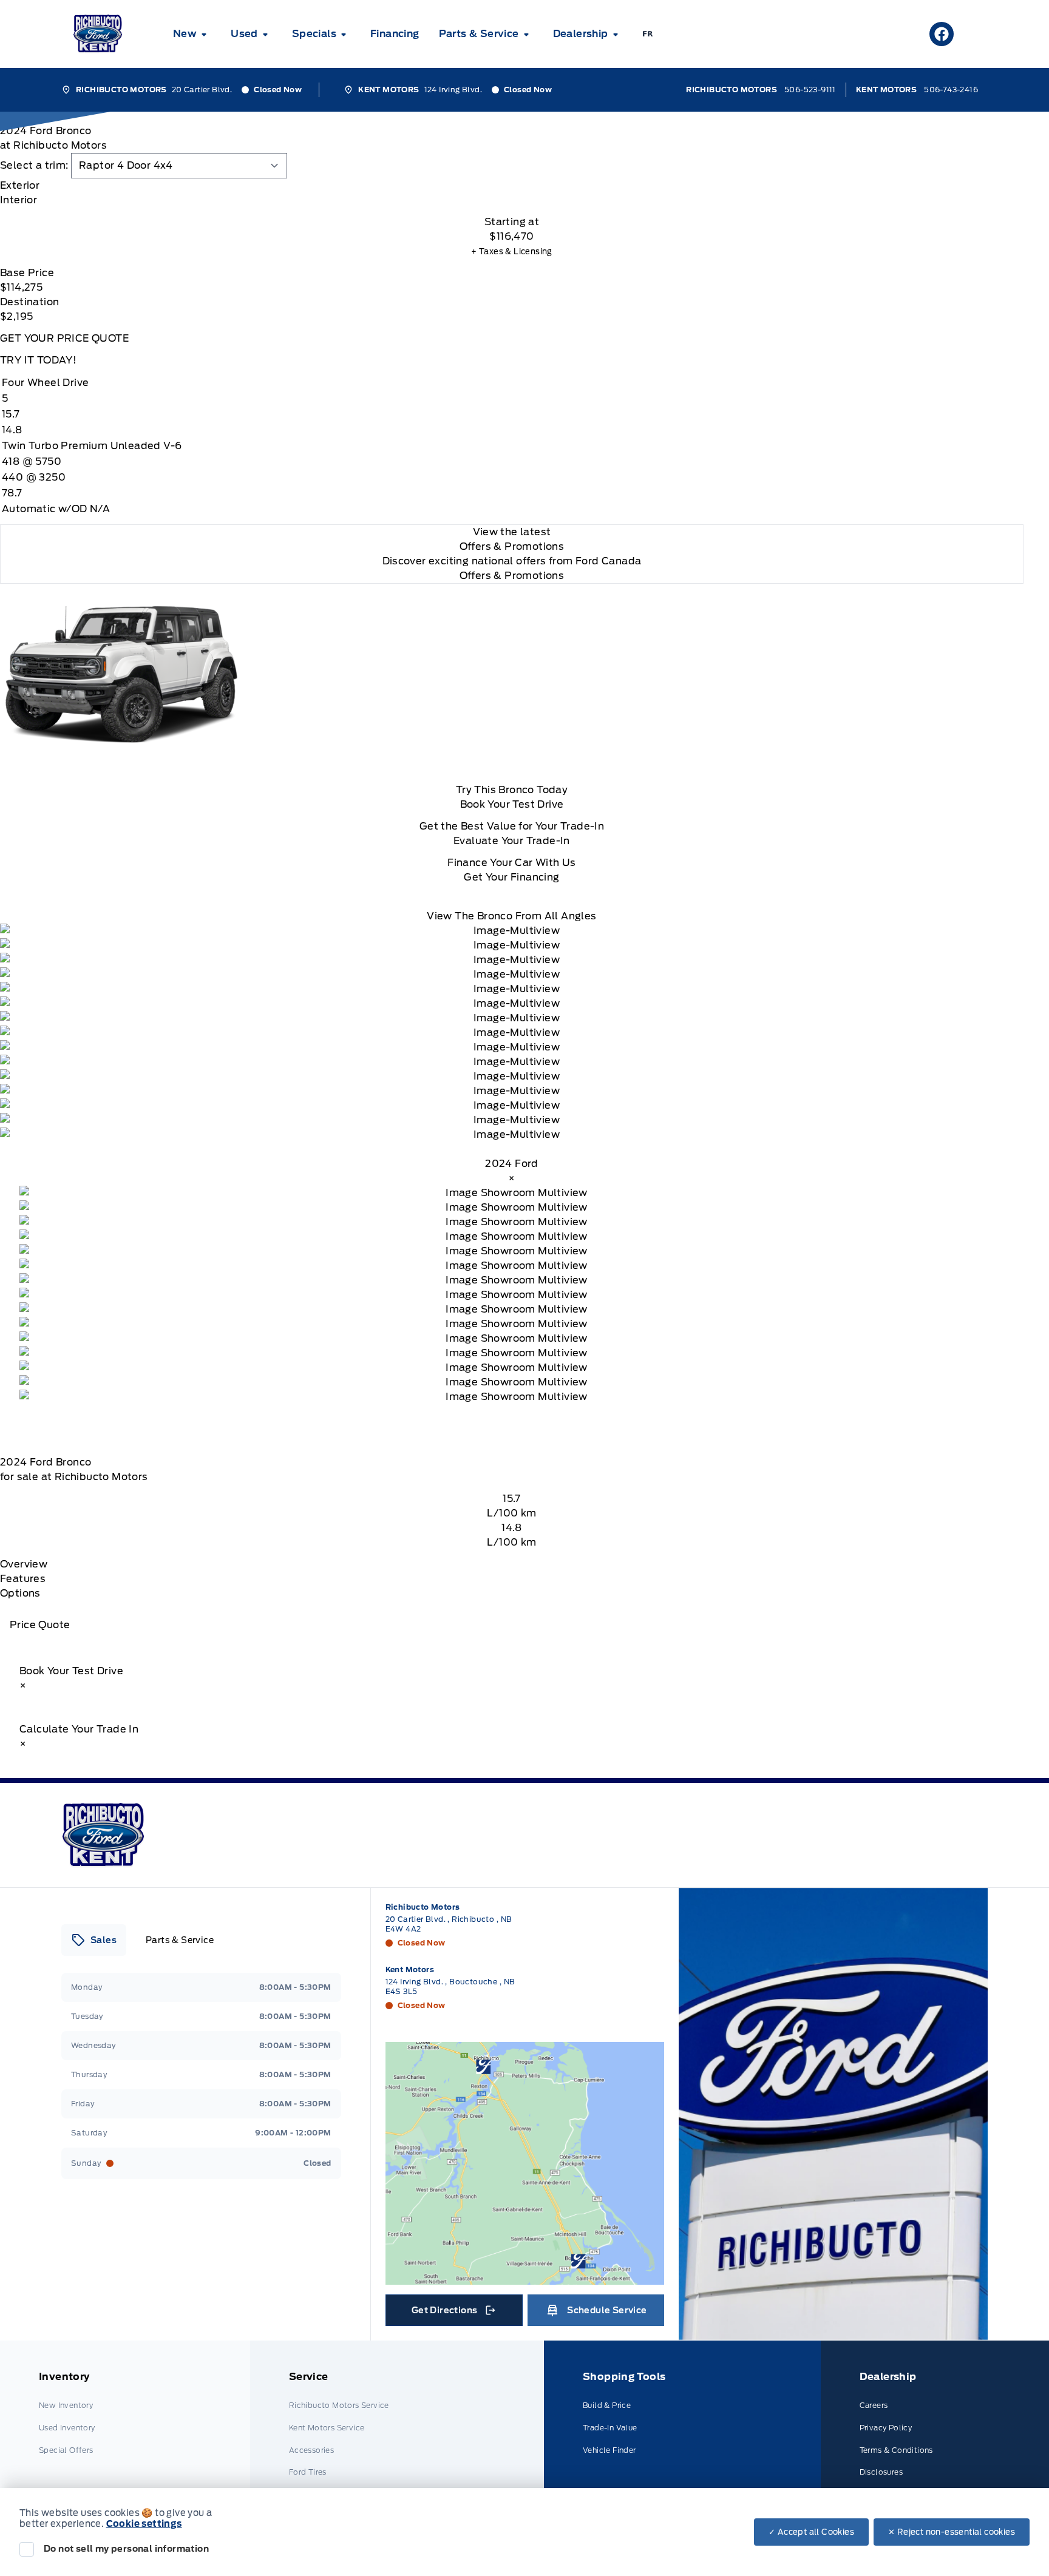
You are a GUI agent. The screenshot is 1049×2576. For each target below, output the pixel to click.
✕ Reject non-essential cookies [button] (952, 2532)
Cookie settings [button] (144, 2524)
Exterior (20, 185)
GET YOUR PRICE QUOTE (64, 338)
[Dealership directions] (525, 2163)
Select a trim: (34, 165)
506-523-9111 (810, 90)
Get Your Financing (511, 877)
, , (449, 1924)
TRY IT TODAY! (38, 360)
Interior (19, 200)
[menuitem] (192, 34)
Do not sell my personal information (126, 2549)
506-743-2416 (951, 90)
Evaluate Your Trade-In (512, 841)
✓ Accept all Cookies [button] (811, 2532)
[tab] (512, 186)
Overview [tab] (24, 1564)
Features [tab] (23, 1579)
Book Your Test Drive (512, 804)
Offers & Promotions (512, 576)
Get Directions (453, 2313)
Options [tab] (20, 1593)
